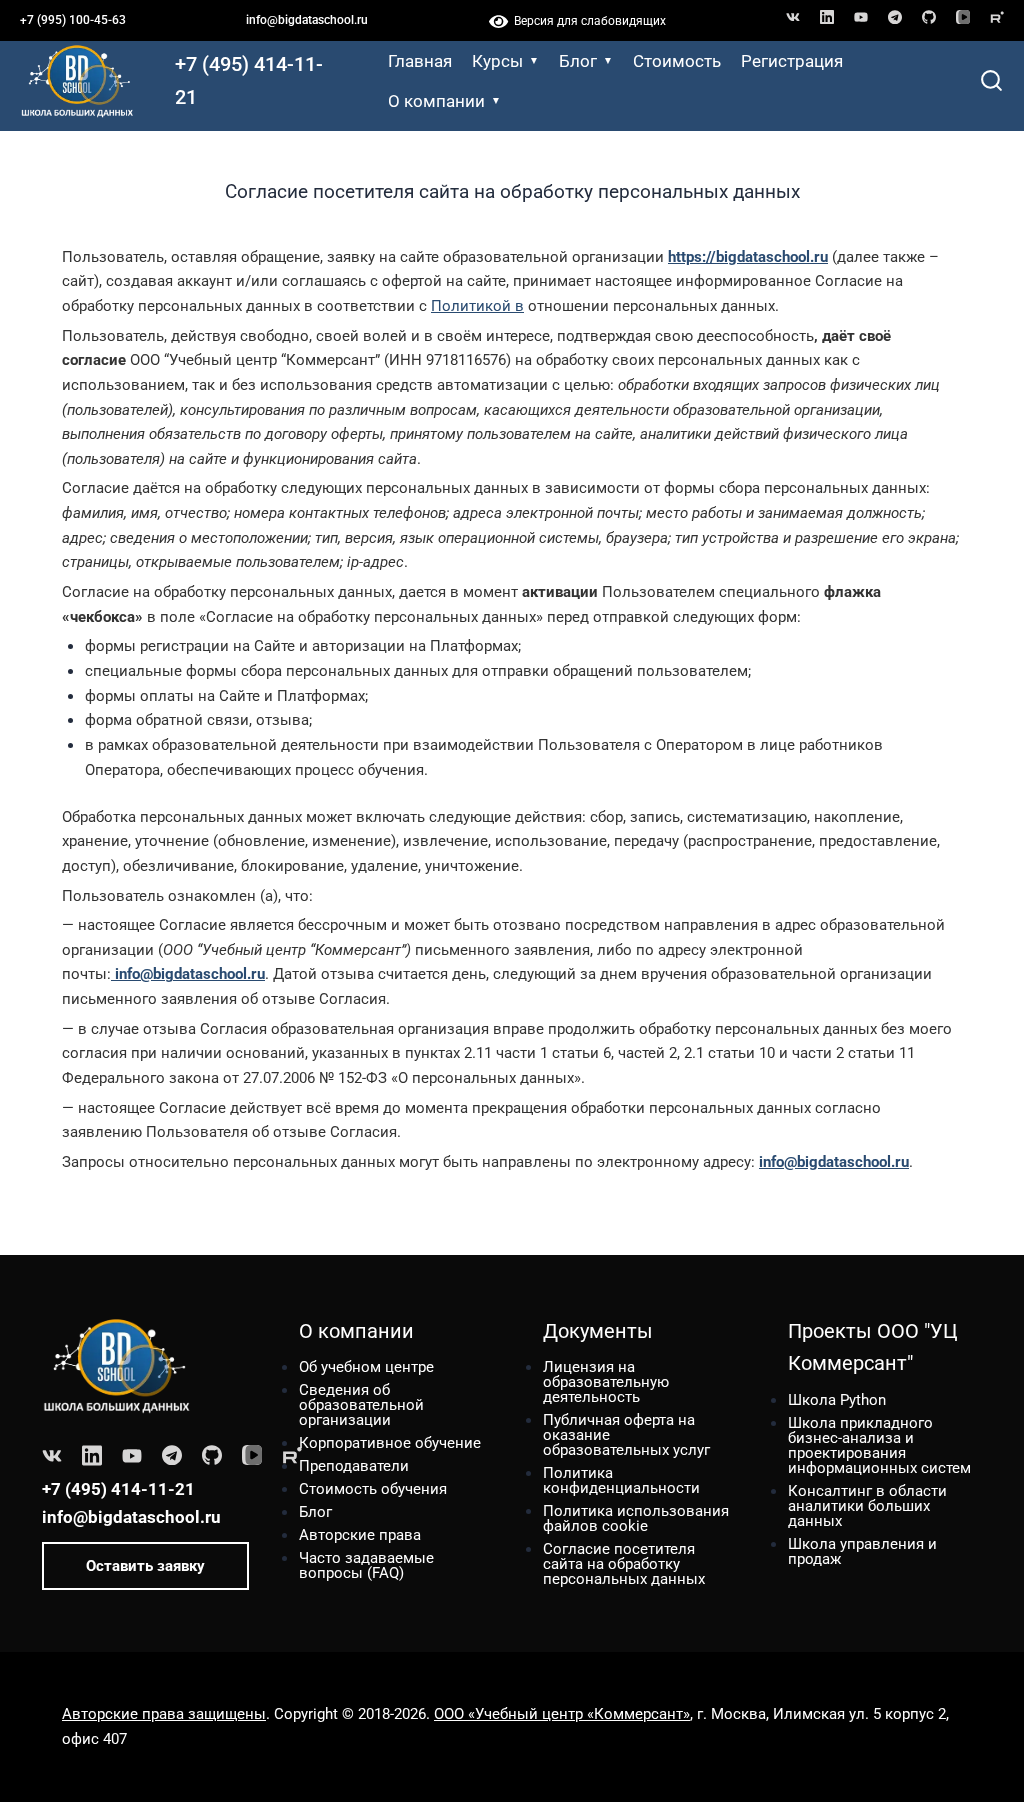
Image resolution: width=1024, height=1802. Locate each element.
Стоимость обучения (373, 1489)
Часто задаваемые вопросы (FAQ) (366, 1565)
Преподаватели (354, 1466)
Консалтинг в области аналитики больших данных (867, 1506)
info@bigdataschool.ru (307, 20)
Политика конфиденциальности (621, 1480)
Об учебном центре (366, 1367)
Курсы (497, 61)
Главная (420, 61)
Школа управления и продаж (862, 1551)
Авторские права (360, 1535)
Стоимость (677, 61)
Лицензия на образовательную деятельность (606, 1382)
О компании (436, 101)
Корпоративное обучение (390, 1443)
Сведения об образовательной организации (361, 1405)
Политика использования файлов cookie (636, 1518)
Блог (578, 61)
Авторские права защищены (164, 1714)
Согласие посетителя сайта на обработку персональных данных (624, 1564)
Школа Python (837, 1400)
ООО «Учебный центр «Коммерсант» (562, 1714)
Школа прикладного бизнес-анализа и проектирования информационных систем (879, 1445)
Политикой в (477, 306)
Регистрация (792, 61)
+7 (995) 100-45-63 (73, 20)
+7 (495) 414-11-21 (249, 80)
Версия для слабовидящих (587, 21)
